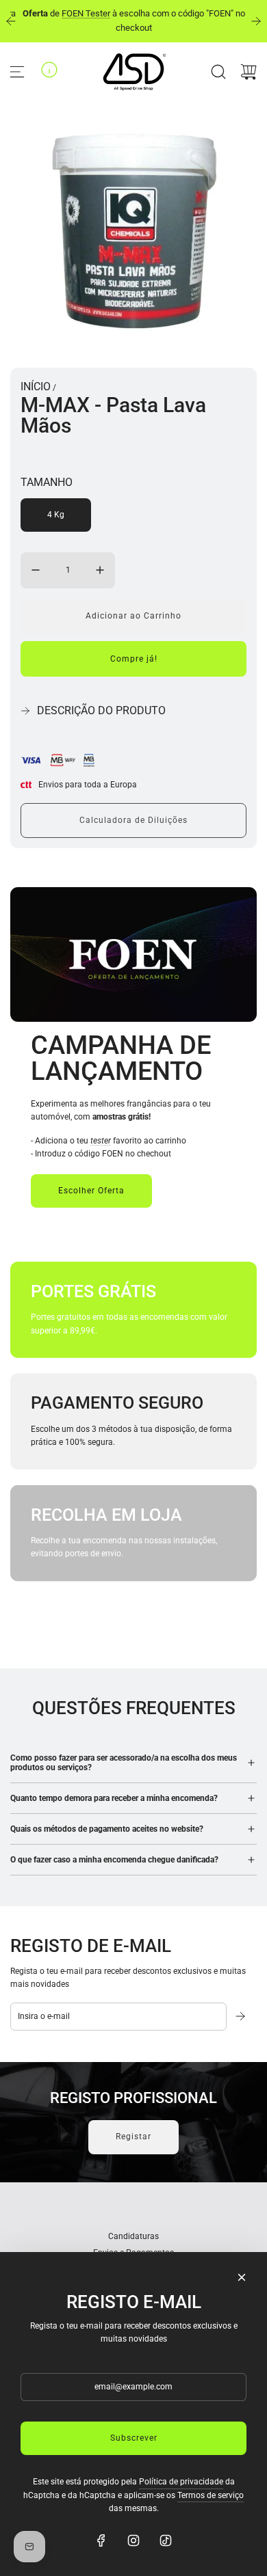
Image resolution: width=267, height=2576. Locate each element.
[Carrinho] (249, 72)
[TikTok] (166, 2540)
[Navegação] (17, 72)
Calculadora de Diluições (133, 820)
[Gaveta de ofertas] (49, 70)
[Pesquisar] (218, 72)
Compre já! (134, 659)
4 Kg (56, 515)
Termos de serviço (211, 2495)
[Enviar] (242, 2016)
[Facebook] (101, 2540)
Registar (133, 2137)
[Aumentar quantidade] (100, 570)
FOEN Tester (86, 13)
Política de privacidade (181, 2482)
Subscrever (134, 2438)
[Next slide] (256, 21)
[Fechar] (242, 2277)
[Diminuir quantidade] (36, 570)
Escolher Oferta (91, 1191)
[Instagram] (133, 2540)
